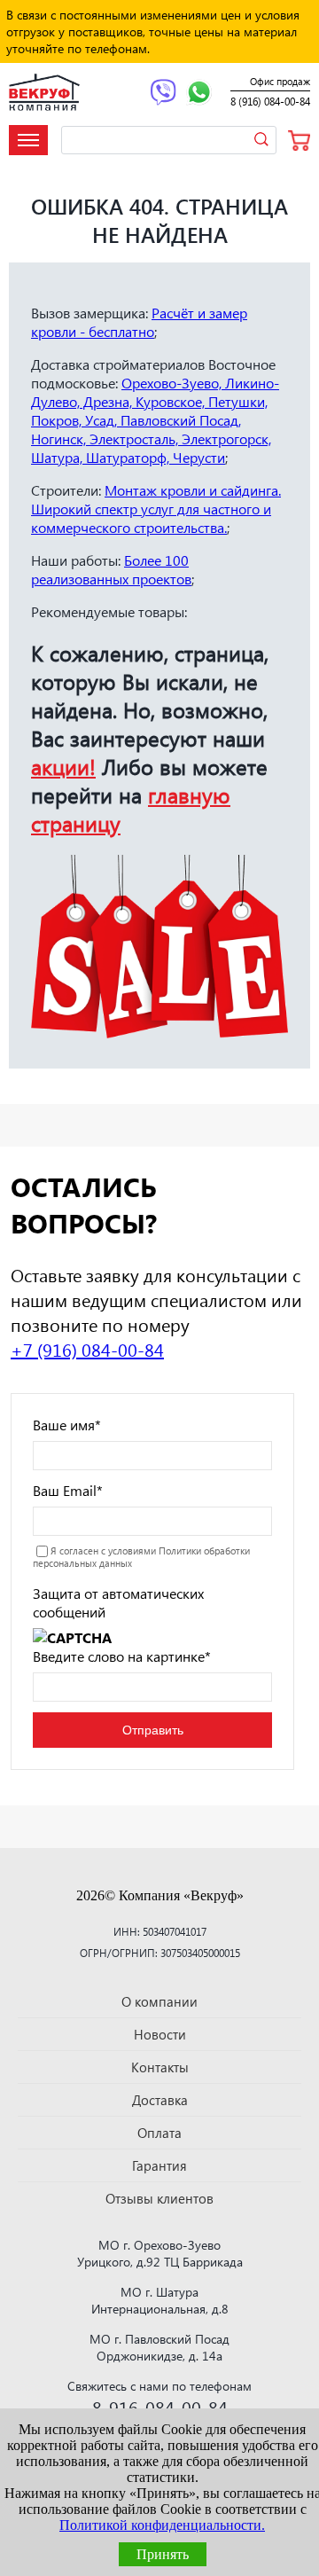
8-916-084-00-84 (160, 2407)
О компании (159, 2001)
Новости (160, 2034)
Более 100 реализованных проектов (111, 569)
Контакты (160, 2067)
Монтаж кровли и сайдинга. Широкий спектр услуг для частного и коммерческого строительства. (156, 509)
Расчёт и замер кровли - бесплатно (139, 322)
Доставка (160, 2100)
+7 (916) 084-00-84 (87, 1349)
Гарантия (159, 2165)
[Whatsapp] (199, 94)
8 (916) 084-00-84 (270, 102)
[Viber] (163, 94)
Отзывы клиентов (159, 2198)
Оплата (159, 2133)
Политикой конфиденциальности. (162, 2525)
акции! (63, 766)
